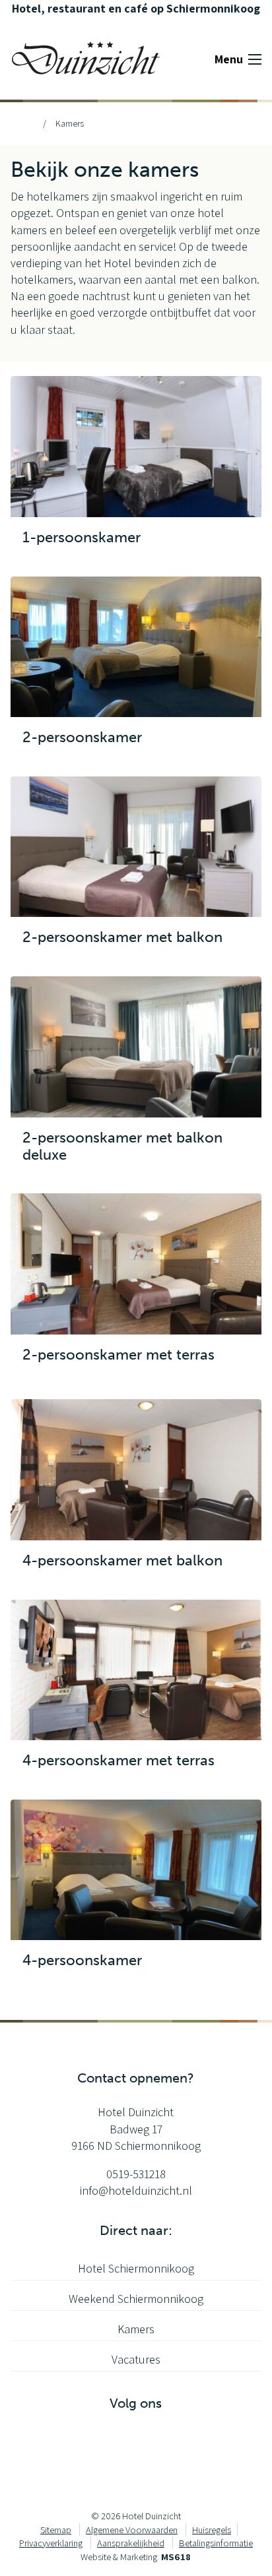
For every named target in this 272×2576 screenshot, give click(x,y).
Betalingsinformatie (216, 2543)
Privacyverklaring (51, 2543)
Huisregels (212, 2529)
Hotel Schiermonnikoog (136, 2268)
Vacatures (136, 2359)
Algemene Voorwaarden (132, 2529)
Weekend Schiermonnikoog (136, 2299)
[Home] (28, 123)
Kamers (136, 2329)
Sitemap (56, 2529)
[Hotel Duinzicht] (86, 57)
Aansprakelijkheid (131, 2543)
